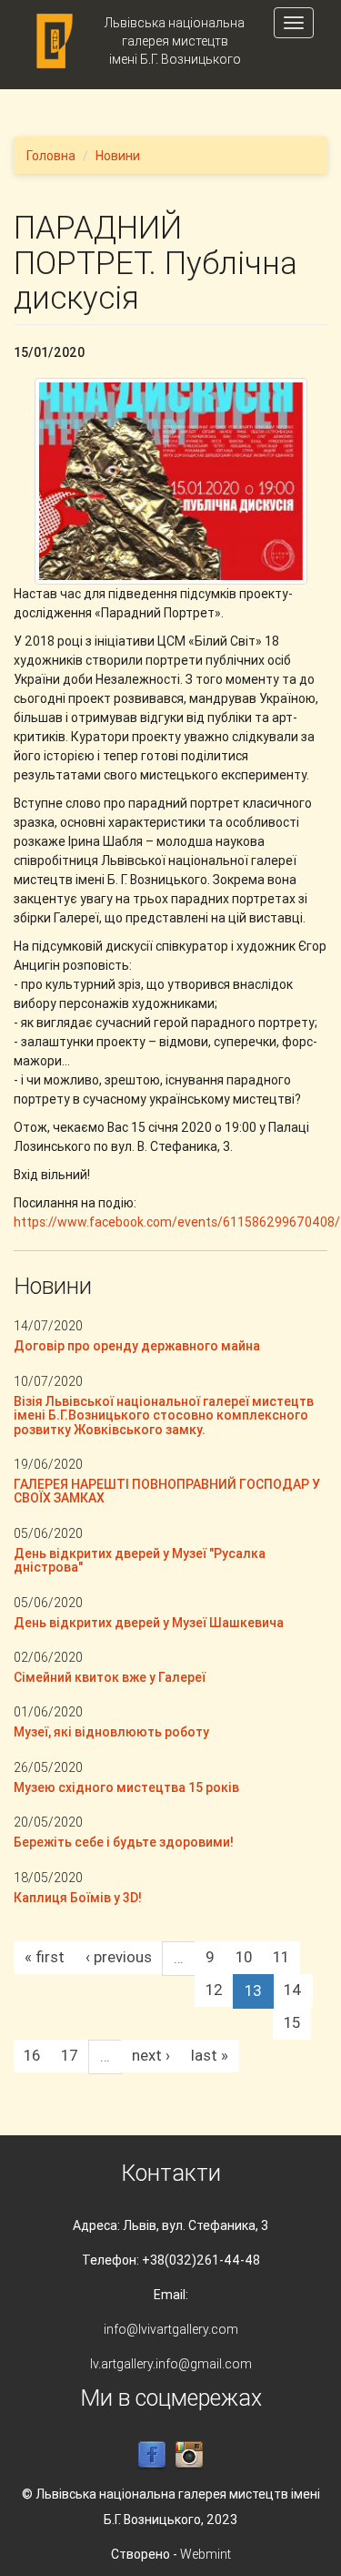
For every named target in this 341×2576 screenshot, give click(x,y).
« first (45, 1957)
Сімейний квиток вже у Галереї (110, 1677)
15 (292, 2022)
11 (281, 1957)
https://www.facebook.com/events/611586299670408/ (177, 1222)
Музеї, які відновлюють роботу (111, 1732)
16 (32, 2055)
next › (151, 2055)
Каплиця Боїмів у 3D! (78, 1898)
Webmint (206, 2554)
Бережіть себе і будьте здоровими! (124, 1842)
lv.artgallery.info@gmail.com (171, 2364)
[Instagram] (189, 2454)
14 (293, 1990)
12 (214, 1990)
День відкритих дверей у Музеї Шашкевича (149, 1623)
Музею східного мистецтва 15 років (126, 1787)
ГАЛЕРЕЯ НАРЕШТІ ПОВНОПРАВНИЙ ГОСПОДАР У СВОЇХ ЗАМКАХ (167, 1491)
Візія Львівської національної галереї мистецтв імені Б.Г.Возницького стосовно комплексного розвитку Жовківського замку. (164, 1415)
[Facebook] (152, 2454)
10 (244, 1957)
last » (210, 2055)
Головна (51, 156)
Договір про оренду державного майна (137, 1346)
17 (70, 2055)
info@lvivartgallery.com (171, 2329)
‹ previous (119, 1957)
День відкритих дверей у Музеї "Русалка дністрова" (140, 1560)
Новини (118, 156)
